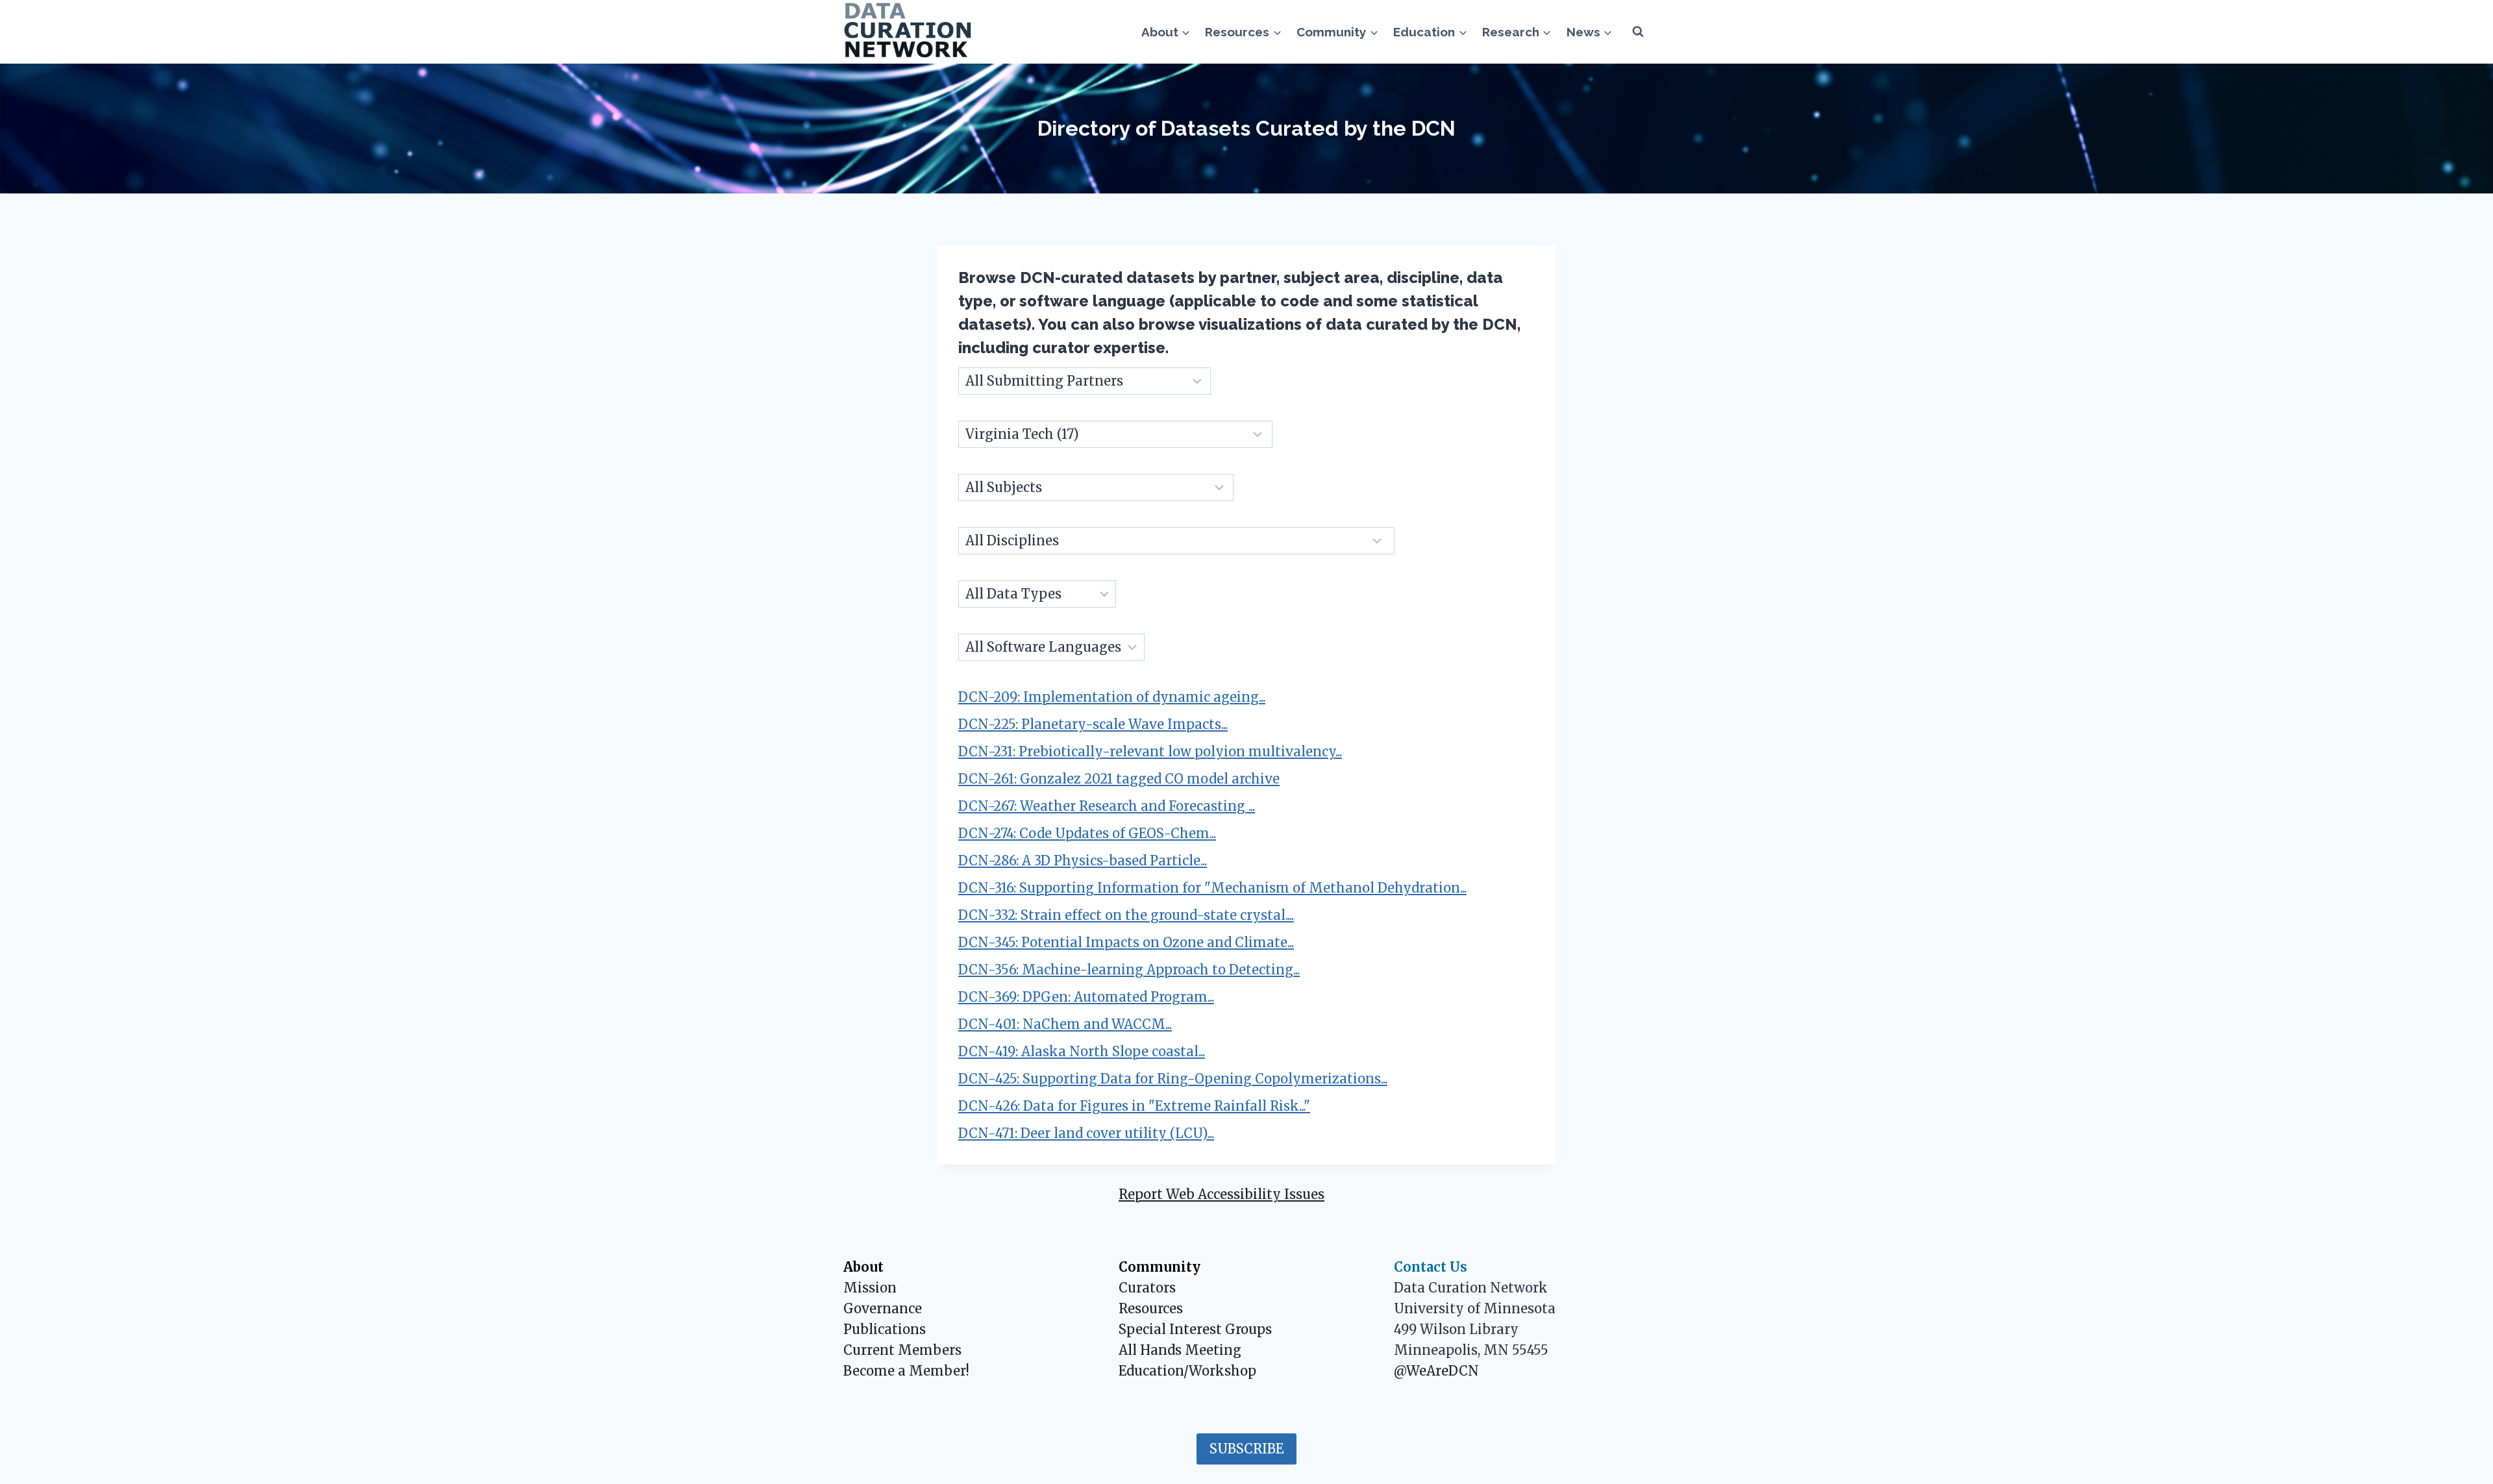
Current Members (902, 1350)
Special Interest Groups (1195, 1329)
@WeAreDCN (1436, 1371)
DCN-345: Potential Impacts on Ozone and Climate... (1126, 942)
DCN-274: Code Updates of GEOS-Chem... (1087, 833)
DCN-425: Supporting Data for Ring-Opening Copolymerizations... (1173, 1079)
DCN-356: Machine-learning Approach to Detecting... (1129, 970)
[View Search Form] (1638, 32)
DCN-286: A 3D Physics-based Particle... (1083, 860)
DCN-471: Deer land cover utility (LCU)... (1086, 1133)
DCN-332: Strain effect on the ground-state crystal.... (1126, 915)
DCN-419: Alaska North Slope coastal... (1082, 1051)
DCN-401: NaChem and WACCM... (1065, 1024)
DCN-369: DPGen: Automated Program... (1086, 997)
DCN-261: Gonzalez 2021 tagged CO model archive (1119, 779)
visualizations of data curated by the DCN (1358, 324)
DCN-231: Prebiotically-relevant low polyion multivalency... (1150, 751)
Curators (1147, 1288)
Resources (1151, 1308)
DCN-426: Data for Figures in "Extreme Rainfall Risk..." (1134, 1106)
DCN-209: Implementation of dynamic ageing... (1112, 697)
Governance (883, 1308)
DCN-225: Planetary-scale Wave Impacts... (1093, 724)
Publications (885, 1329)
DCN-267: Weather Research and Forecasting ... (1107, 806)
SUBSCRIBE (1246, 1449)
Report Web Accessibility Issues (1222, 1194)
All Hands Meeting (1180, 1350)
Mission (870, 1288)
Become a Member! (906, 1371)
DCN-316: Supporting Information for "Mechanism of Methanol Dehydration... (1212, 888)
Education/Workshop (1187, 1371)
